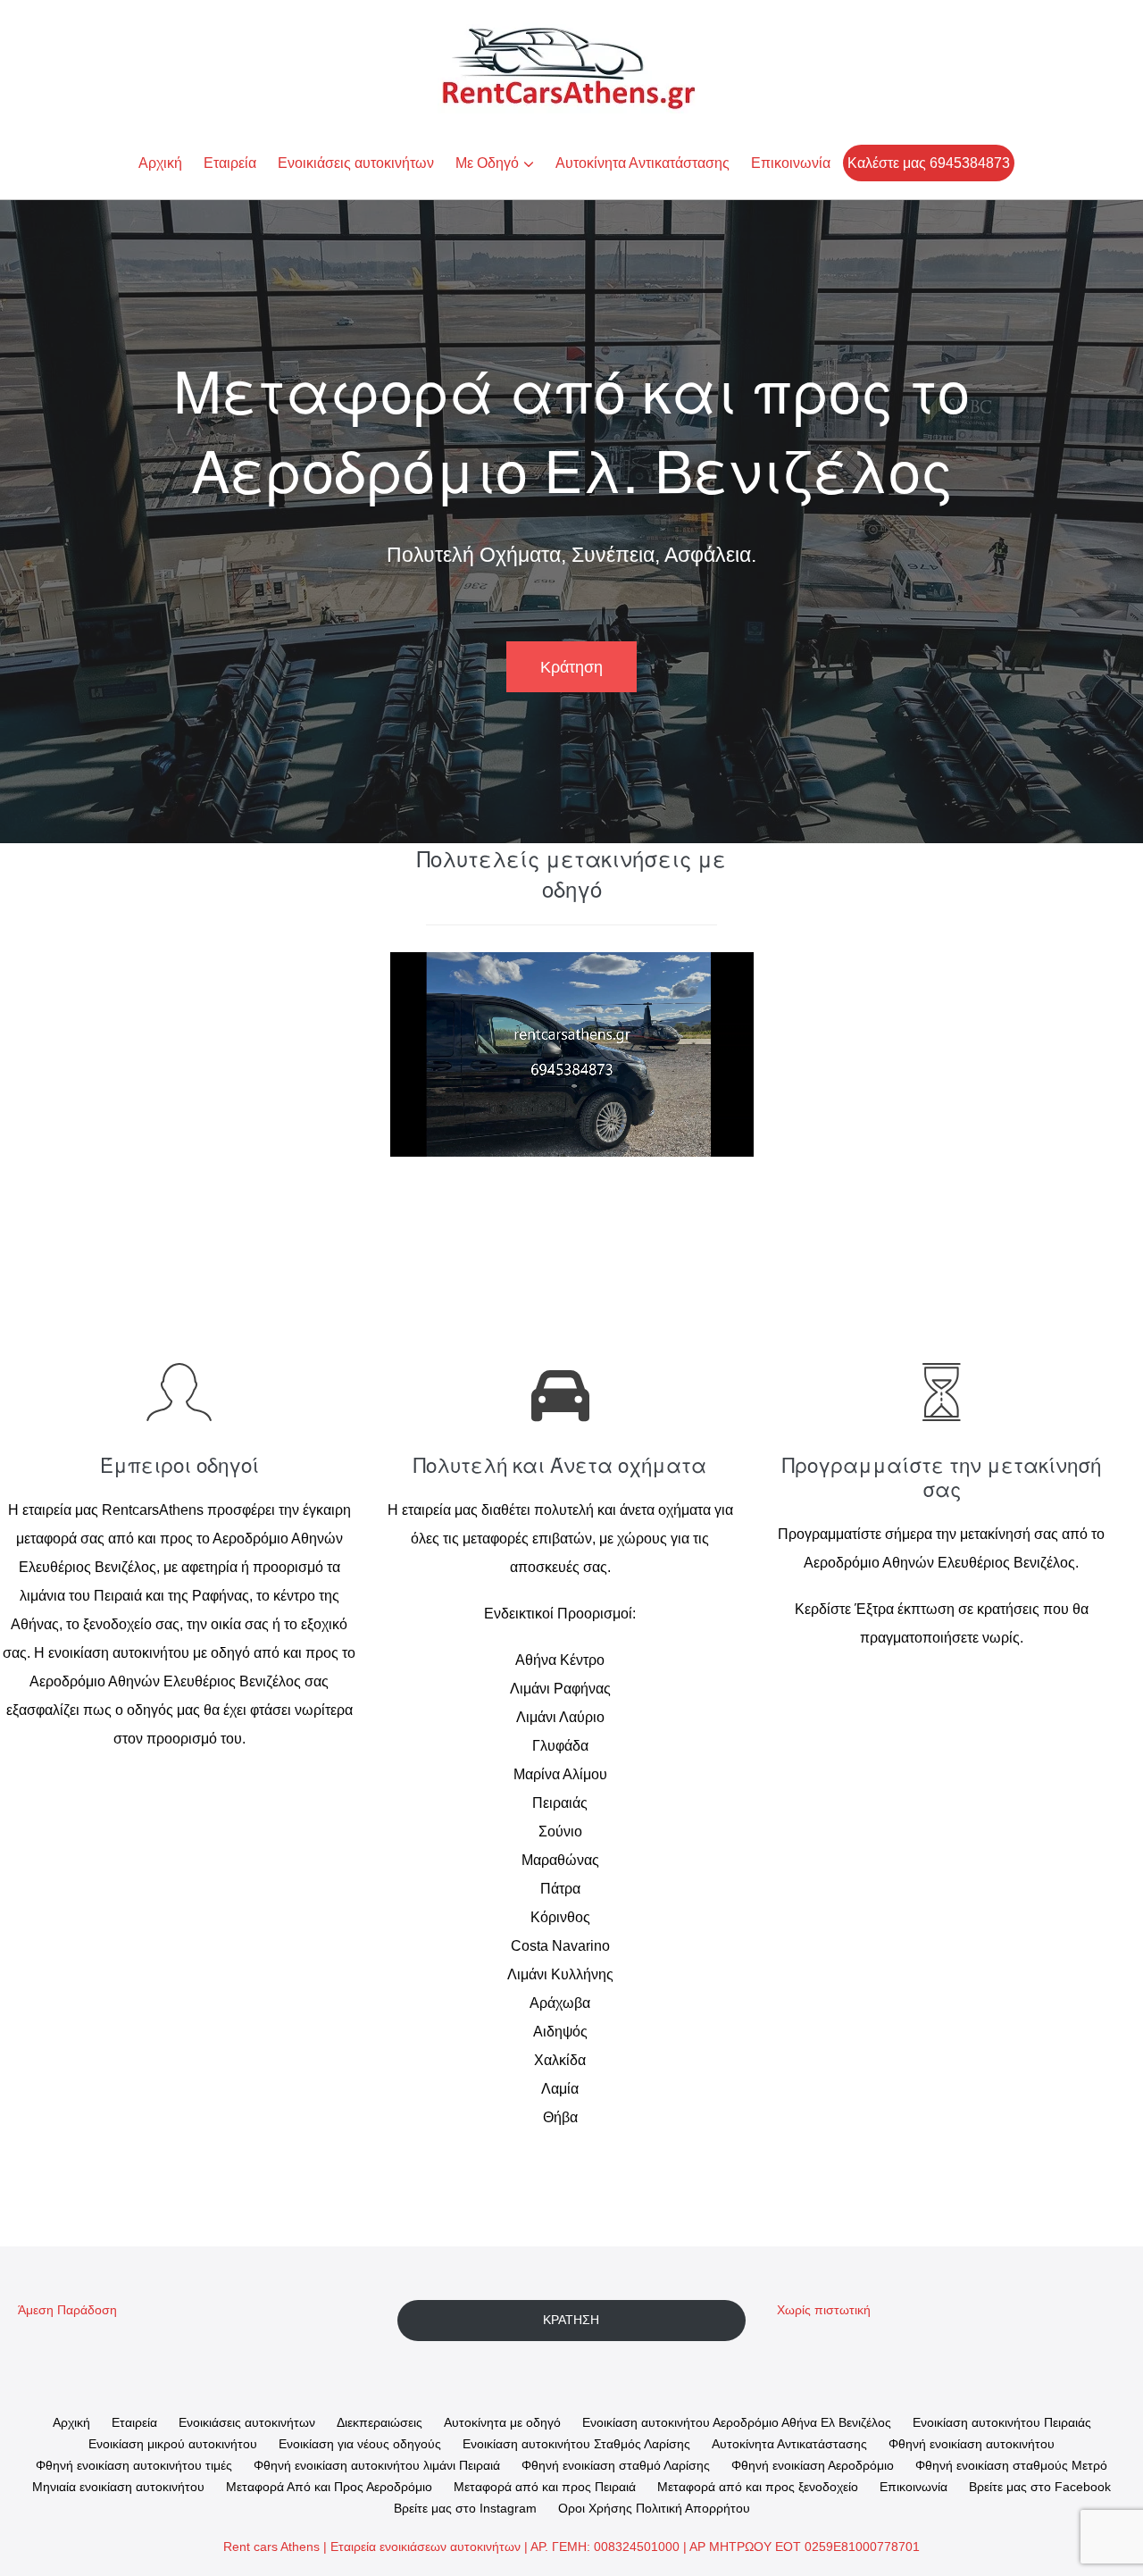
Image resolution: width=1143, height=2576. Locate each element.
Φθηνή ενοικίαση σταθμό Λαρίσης (616, 2465)
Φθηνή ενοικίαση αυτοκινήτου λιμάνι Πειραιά (377, 2465)
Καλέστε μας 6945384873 (929, 163)
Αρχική (160, 163)
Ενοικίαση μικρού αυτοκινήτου (173, 2444)
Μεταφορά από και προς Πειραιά (545, 2487)
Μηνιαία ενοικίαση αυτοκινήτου (118, 2487)
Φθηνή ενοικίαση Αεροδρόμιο (813, 2465)
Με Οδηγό (487, 163)
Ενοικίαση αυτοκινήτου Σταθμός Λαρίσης (576, 2444)
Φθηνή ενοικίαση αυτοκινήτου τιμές (134, 2465)
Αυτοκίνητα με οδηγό (502, 2422)
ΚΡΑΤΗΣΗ (571, 2320)
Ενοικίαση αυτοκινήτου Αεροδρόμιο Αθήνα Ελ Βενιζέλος (737, 2422)
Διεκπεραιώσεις (380, 2422)
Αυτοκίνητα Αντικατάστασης (642, 163)
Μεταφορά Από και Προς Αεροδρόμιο (329, 2487)
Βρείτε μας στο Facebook (1040, 2487)
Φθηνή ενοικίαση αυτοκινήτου (972, 2444)
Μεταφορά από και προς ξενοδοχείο (758, 2487)
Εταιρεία (230, 163)
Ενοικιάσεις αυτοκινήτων (356, 163)
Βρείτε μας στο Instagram (465, 2508)
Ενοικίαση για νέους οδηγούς (360, 2444)
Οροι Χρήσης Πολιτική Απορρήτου (654, 2508)
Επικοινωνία (791, 163)
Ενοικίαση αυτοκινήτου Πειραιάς (1002, 2422)
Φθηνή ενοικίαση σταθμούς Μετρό (1011, 2465)
